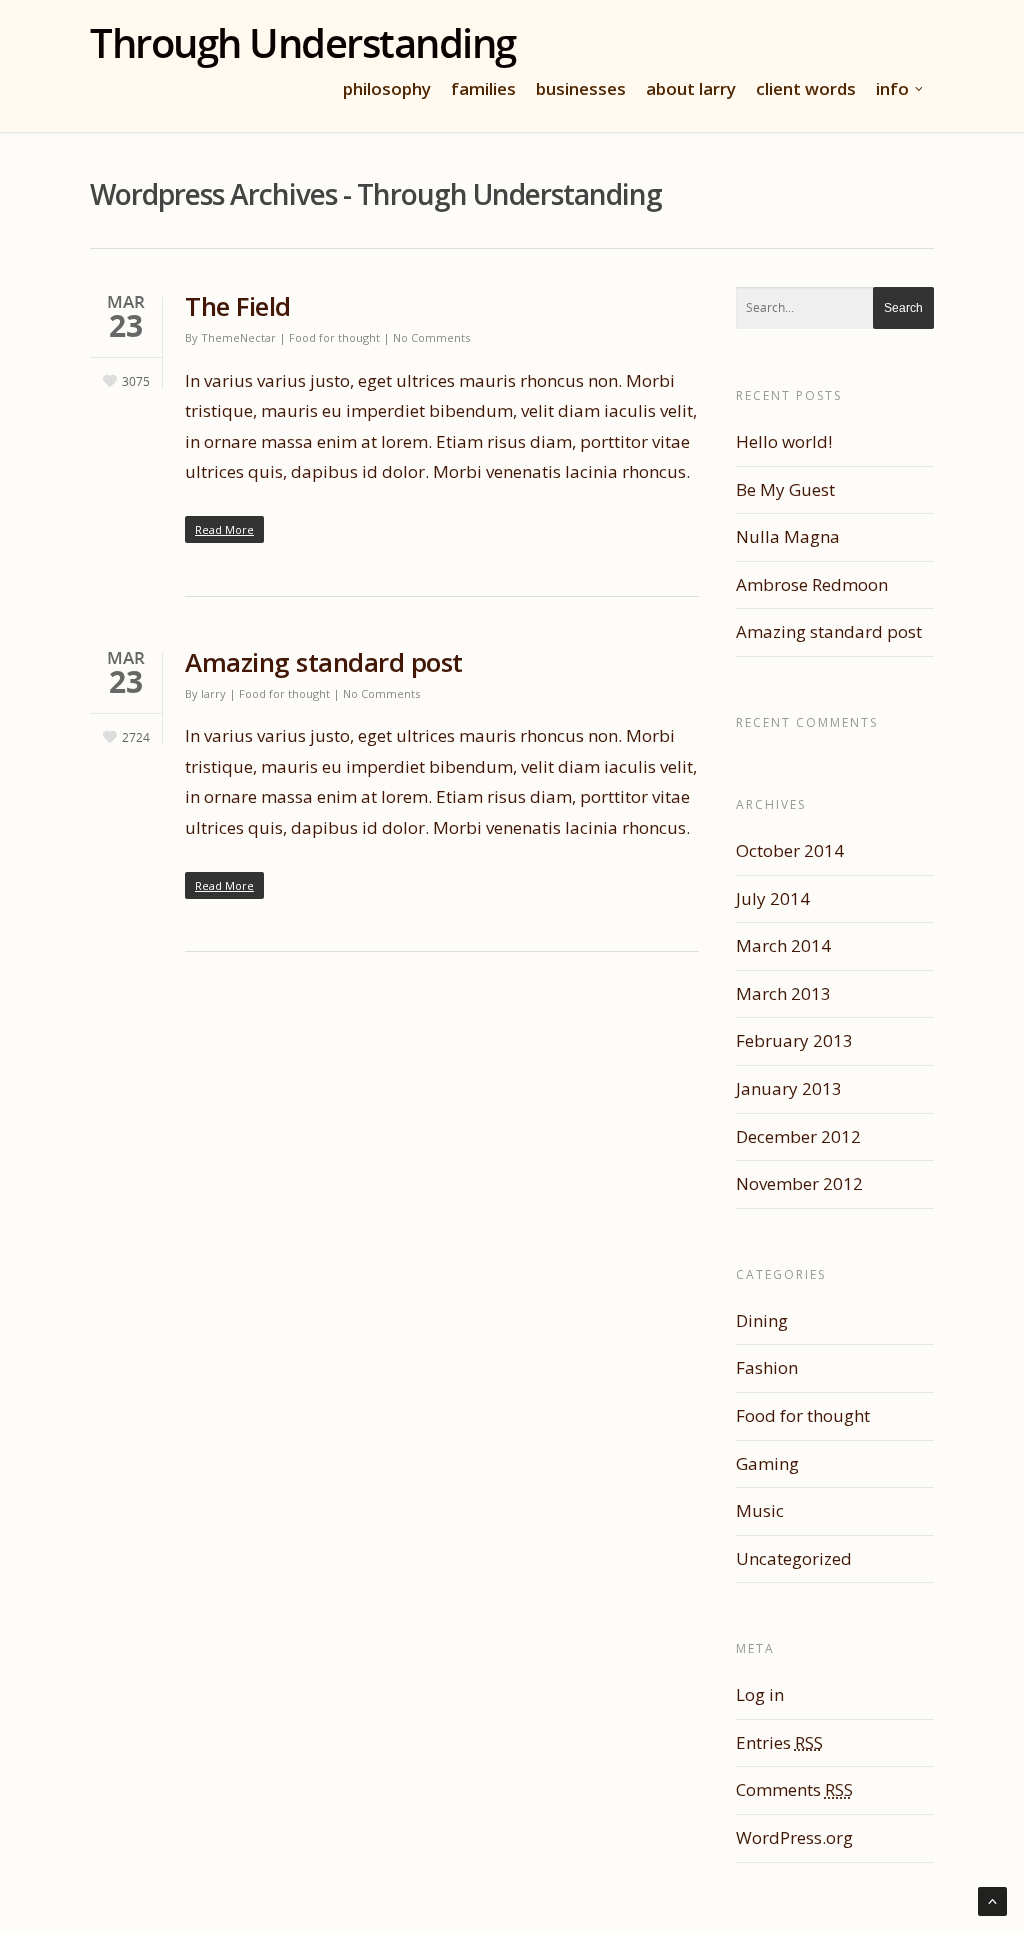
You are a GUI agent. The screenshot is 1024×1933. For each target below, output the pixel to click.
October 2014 (790, 850)
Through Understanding (303, 43)
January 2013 (789, 1088)
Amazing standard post (324, 662)
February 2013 (794, 1040)
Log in (760, 1694)
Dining (762, 1320)
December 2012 (798, 1136)
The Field (238, 306)
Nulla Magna (788, 536)
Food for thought (334, 337)
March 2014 (783, 945)
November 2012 (799, 1183)
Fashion (767, 1367)
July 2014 (773, 898)
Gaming (767, 1463)
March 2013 (783, 993)
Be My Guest (785, 489)
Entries (779, 1742)
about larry (691, 88)
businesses (581, 88)
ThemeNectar (238, 337)
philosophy (387, 88)
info (892, 88)
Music (760, 1510)
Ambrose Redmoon (812, 584)
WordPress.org (794, 1837)
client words (806, 88)
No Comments (431, 337)
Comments (794, 1789)
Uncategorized (794, 1558)
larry (213, 693)
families (483, 88)
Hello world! (784, 441)
